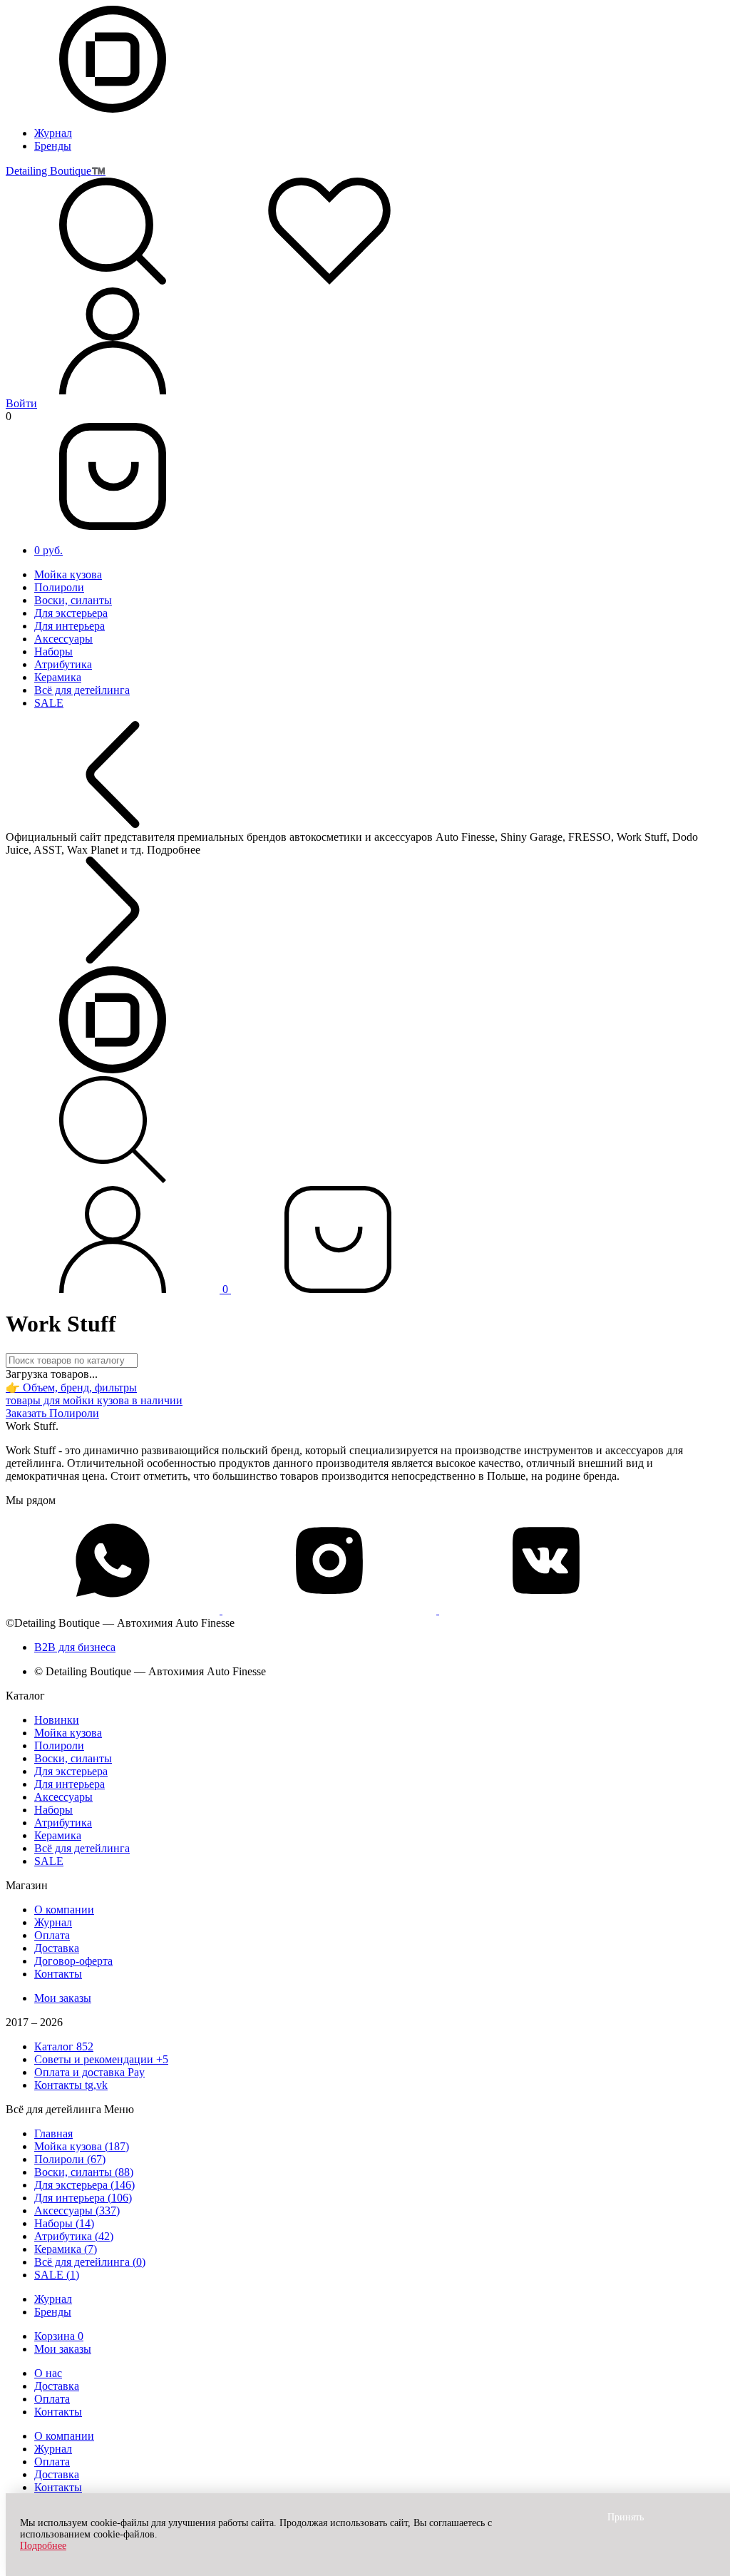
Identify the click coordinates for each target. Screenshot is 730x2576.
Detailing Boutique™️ (56, 171)
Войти (21, 403)
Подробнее (43, 2546)
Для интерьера (70, 626)
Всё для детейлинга (82, 690)
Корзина (59, 2336)
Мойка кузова (68, 574)
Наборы (53, 651)
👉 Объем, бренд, (71, 1387)
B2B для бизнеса (75, 1647)
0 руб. (48, 550)
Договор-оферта (73, 1961)
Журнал (53, 133)
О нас (48, 2373)
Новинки (57, 1720)
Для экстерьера (71, 613)
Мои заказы (63, 1998)
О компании (64, 1910)
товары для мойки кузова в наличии (94, 1400)
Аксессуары (63, 639)
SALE (49, 703)
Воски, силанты (73, 600)
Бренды (53, 146)
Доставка (57, 1948)
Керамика (58, 677)
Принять (626, 2517)
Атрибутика (63, 664)
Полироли (59, 587)
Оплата (52, 1935)
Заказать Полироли (52, 1413)
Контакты (58, 1974)
